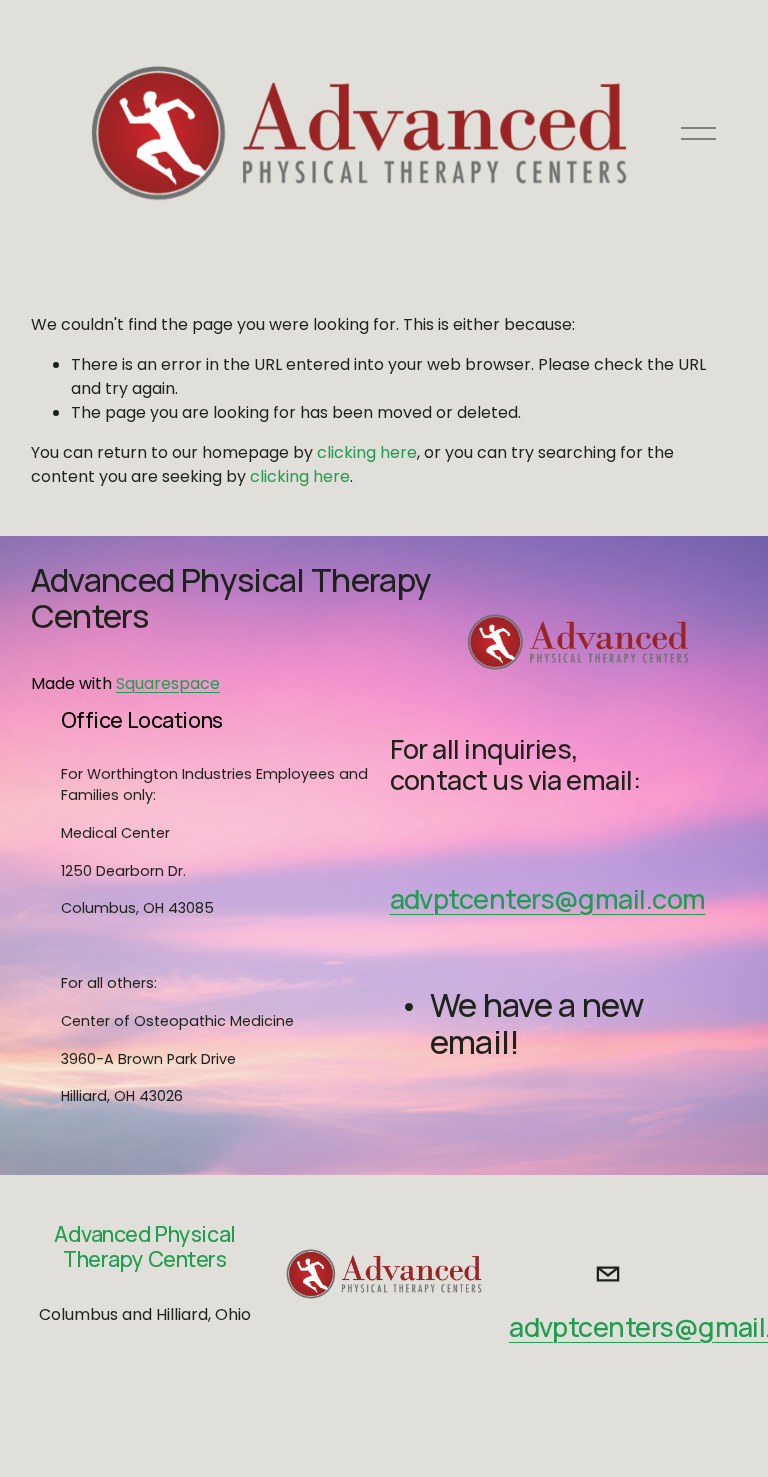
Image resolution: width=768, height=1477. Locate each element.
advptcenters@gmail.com (548, 899)
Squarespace (168, 683)
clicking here (367, 452)
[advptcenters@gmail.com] (608, 1274)
